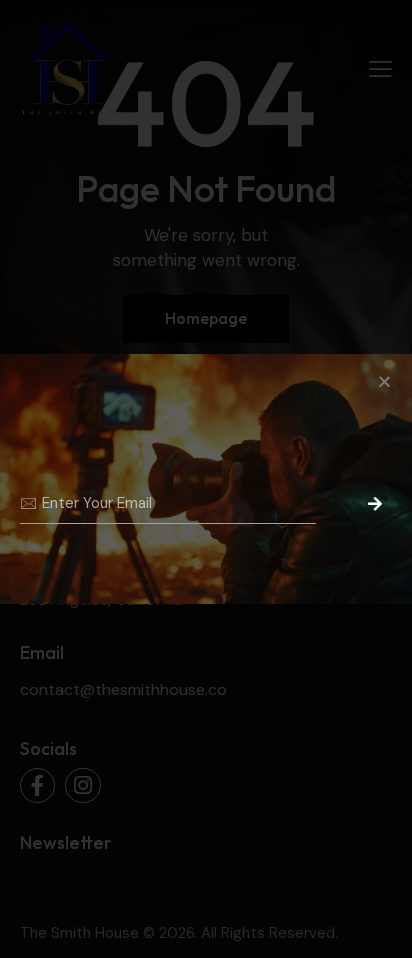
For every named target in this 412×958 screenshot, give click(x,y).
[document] (206, 479)
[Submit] (368, 504)
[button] (384, 381)
